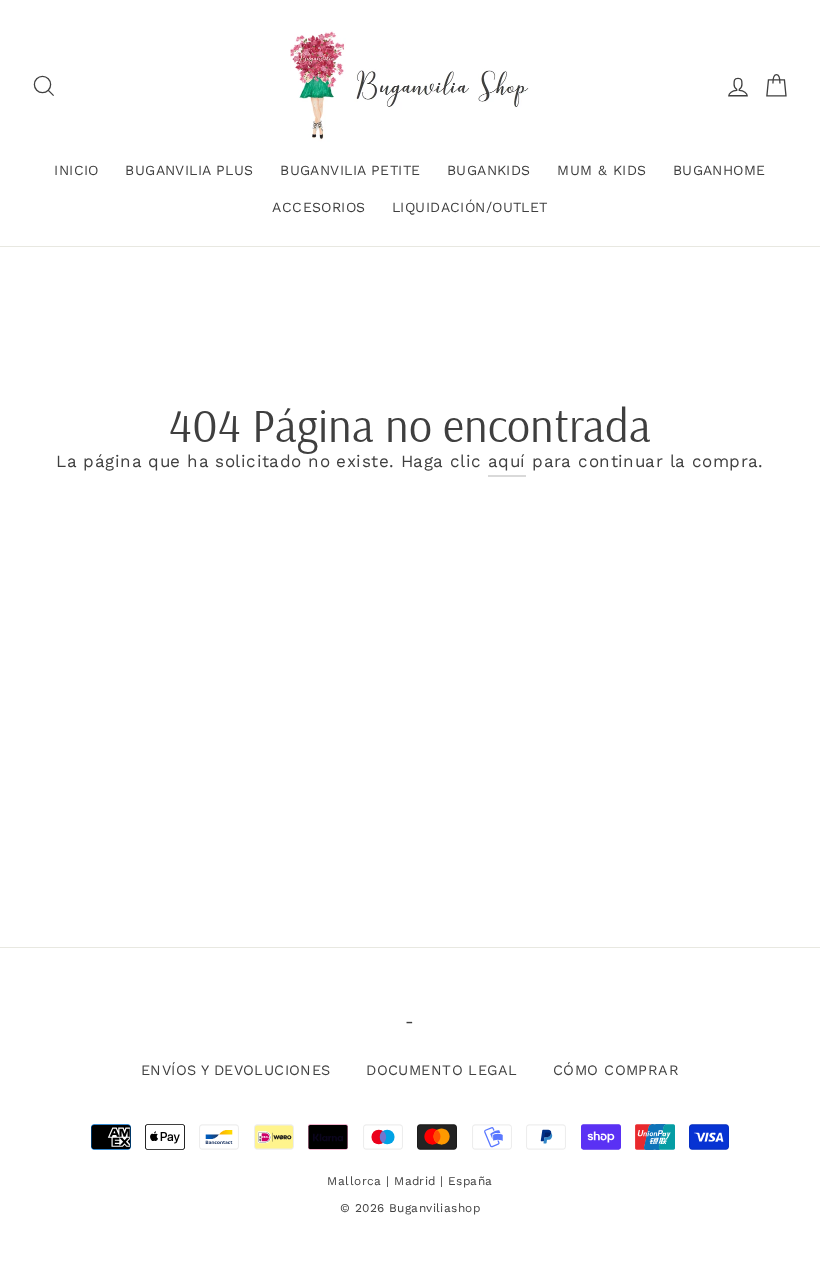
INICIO (76, 170)
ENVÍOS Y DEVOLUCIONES (236, 1070)
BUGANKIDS (489, 170)
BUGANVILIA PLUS (189, 170)
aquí (507, 461)
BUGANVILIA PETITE (350, 170)
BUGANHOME (719, 170)
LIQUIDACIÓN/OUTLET (470, 207)
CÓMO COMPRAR (616, 1070)
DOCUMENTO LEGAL (441, 1070)
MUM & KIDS (601, 170)
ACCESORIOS (318, 207)
